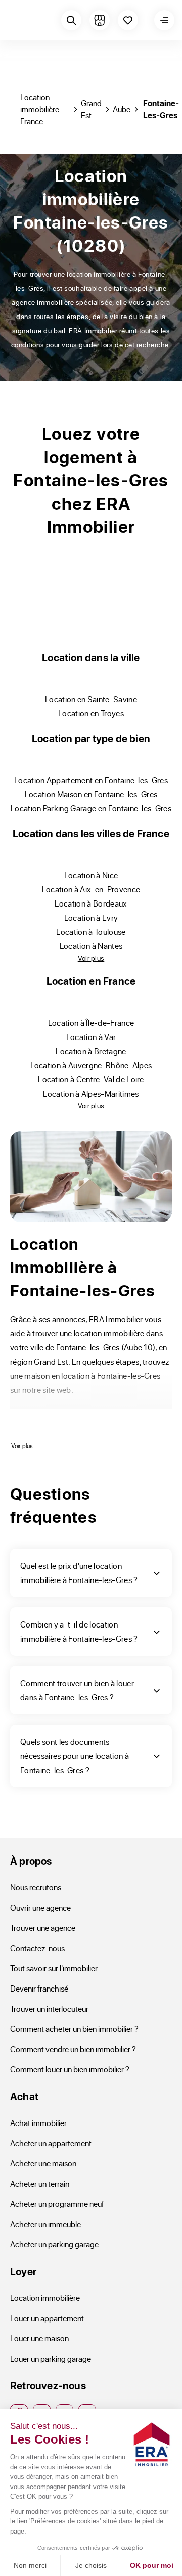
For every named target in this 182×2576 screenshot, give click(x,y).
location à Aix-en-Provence (91, 889)
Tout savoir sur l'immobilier (54, 1968)
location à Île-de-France (91, 1023)
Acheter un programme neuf (57, 2204)
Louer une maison (39, 2338)
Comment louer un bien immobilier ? (70, 2069)
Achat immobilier (38, 2123)
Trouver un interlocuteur (49, 2008)
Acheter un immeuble (45, 2224)
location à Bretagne (91, 1051)
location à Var (91, 1037)
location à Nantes (91, 946)
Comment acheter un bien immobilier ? (74, 2029)
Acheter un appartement (51, 2143)
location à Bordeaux (91, 903)
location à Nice (91, 875)
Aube (122, 109)
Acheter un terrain (40, 2183)
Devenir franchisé (39, 1988)
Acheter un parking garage (54, 2244)
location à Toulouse (91, 932)
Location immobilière (45, 2298)
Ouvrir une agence (40, 1907)
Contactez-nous (37, 1948)
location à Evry (91, 917)
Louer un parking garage (51, 2358)
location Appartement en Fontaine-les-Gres (91, 780)
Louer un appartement (47, 2318)
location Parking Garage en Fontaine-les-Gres (91, 808)
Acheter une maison (43, 2163)
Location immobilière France (40, 109)
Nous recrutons (36, 1887)
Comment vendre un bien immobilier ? (73, 2049)
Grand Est (91, 109)
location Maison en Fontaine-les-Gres (91, 794)
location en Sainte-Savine (91, 699)
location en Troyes (91, 713)
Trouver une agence (43, 1928)
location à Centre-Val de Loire (91, 1079)
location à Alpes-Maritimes (91, 1093)
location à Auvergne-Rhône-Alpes (91, 1065)
